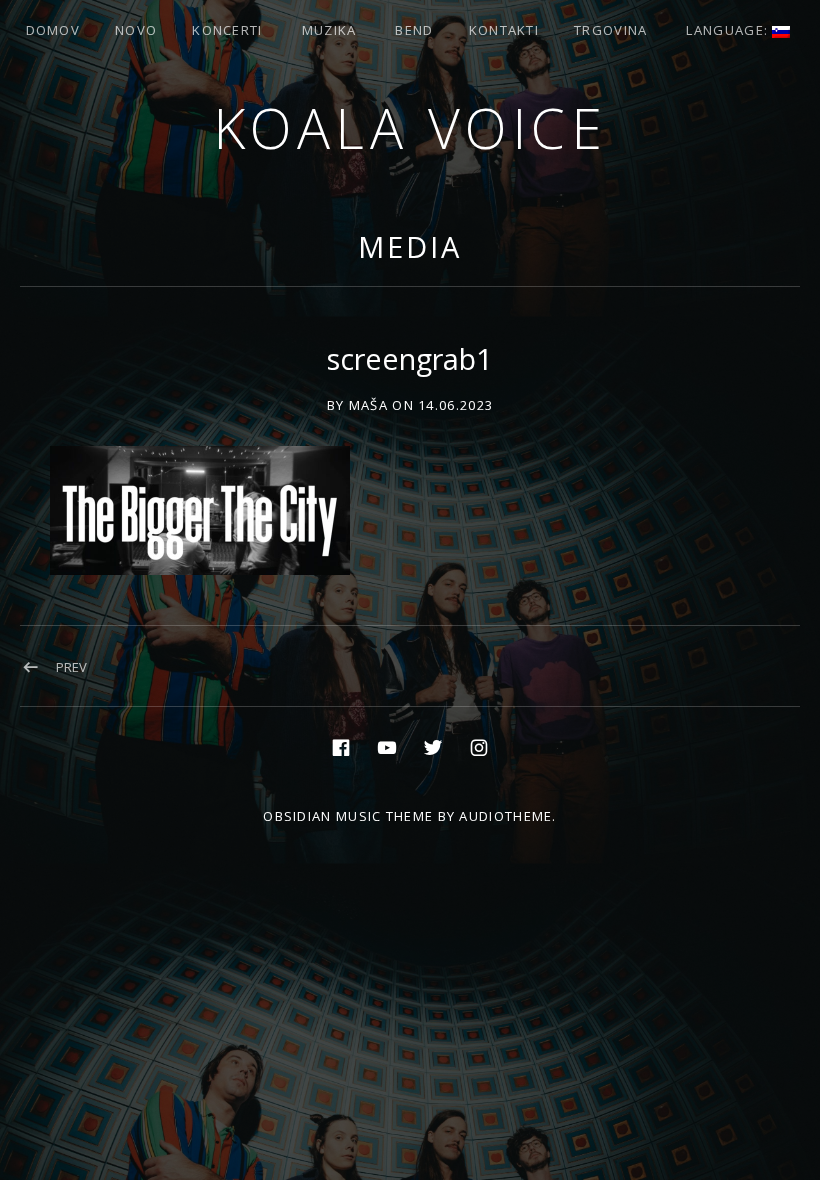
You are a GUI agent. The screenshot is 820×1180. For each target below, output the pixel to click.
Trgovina (610, 30)
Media (410, 246)
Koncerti (227, 30)
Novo (136, 30)
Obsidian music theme (348, 816)
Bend (414, 30)
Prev (71, 667)
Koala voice (410, 127)
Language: (729, 30)
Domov (53, 30)
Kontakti (504, 30)
